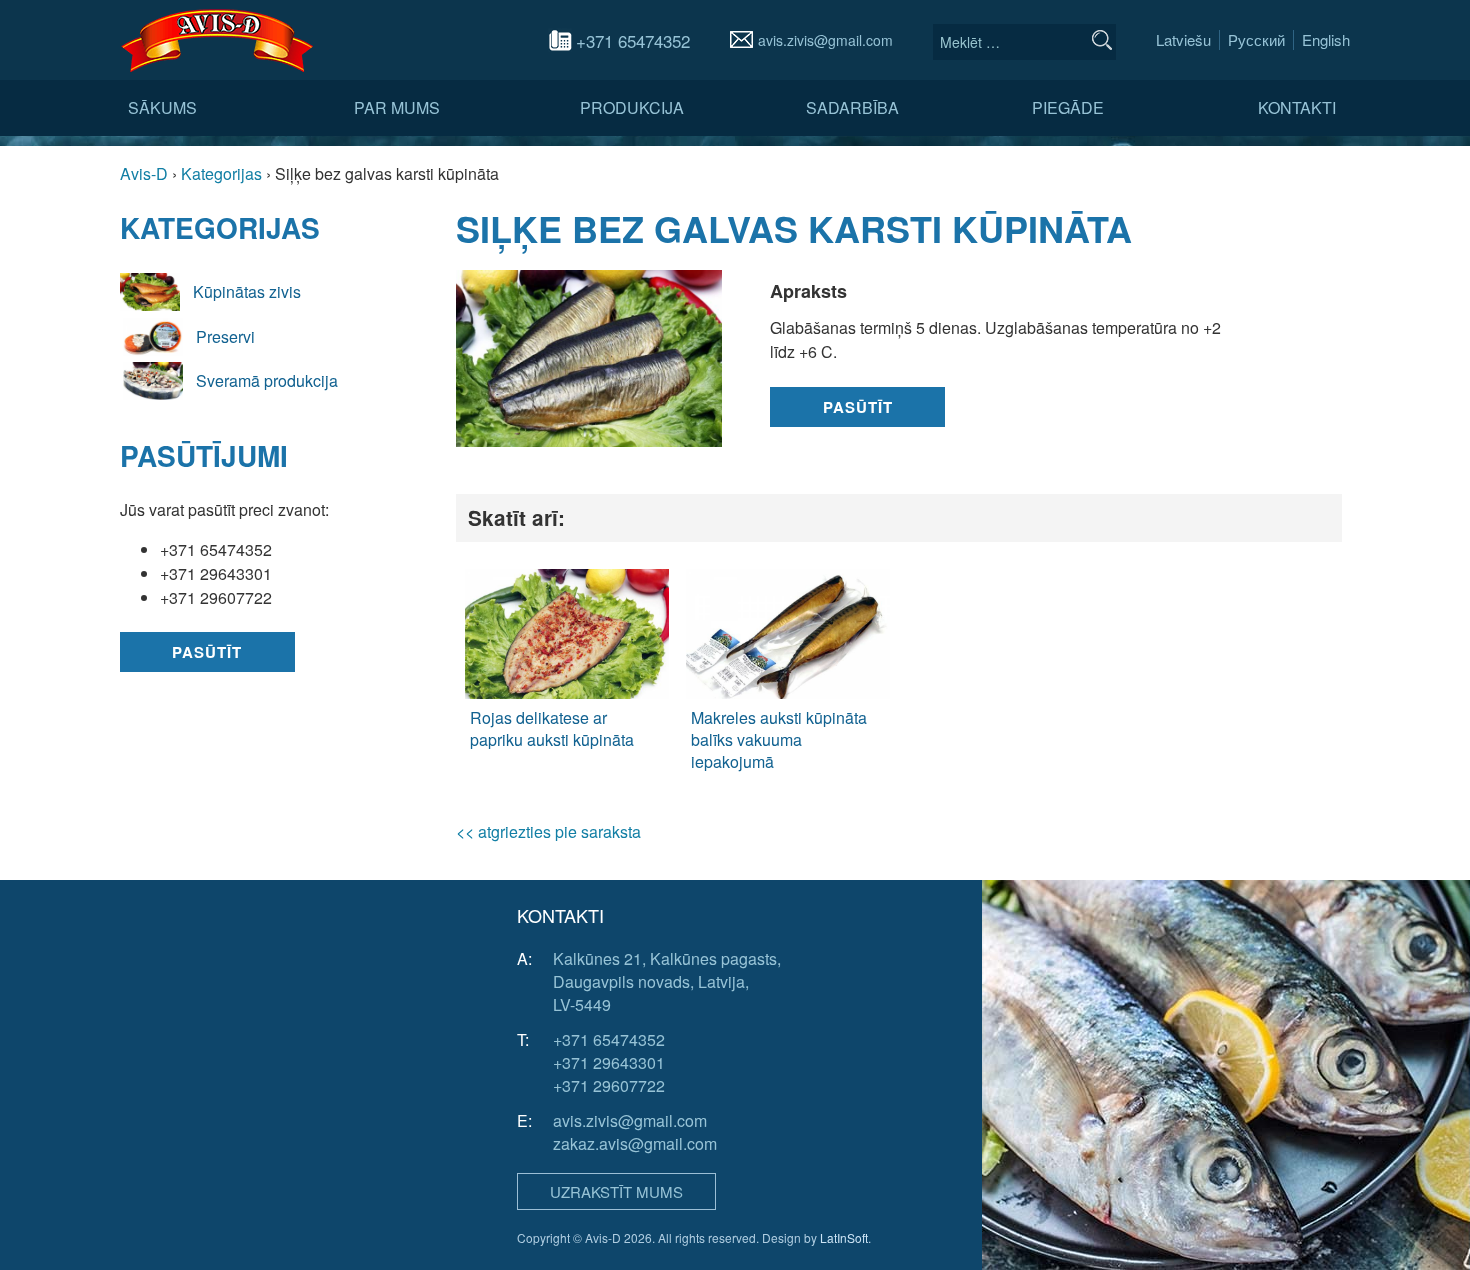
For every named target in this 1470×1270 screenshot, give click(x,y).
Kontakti (1297, 107)
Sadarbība (852, 107)
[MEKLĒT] (1102, 40)
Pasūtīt (207, 652)
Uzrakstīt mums (616, 1191)
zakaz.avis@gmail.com (635, 1143)
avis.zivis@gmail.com (825, 40)
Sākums (162, 107)
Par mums (397, 107)
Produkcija (632, 107)
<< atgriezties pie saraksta (548, 831)
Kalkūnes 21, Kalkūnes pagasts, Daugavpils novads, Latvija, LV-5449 (667, 981)
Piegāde (1068, 107)
